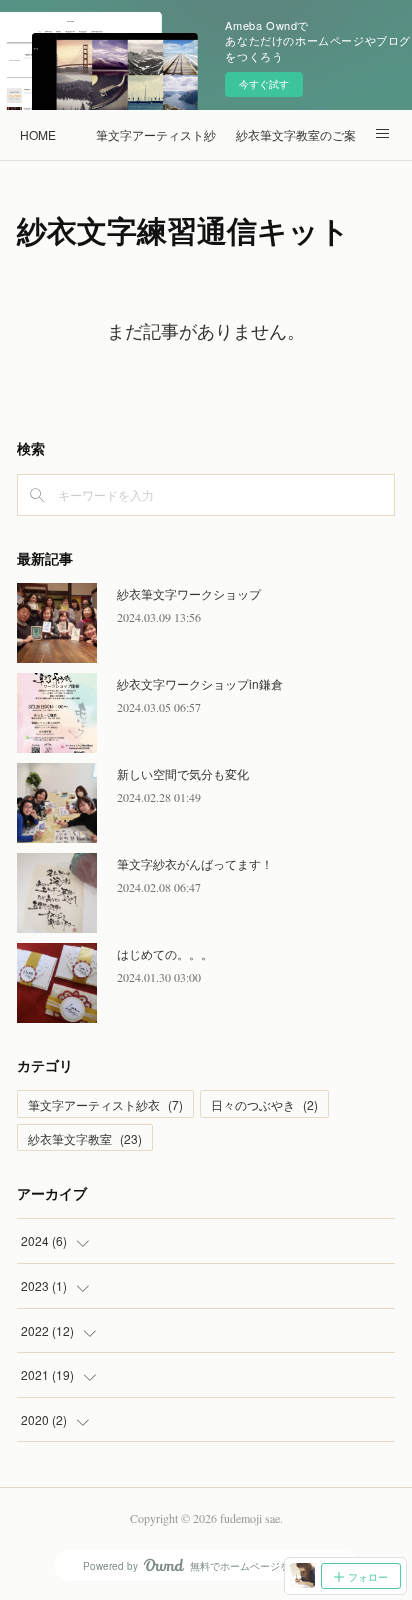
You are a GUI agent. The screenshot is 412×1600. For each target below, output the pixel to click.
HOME (38, 134)
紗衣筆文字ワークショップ (189, 593)
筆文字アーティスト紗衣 (156, 134)
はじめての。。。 (165, 953)
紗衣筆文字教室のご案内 (296, 134)
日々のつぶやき (264, 1104)
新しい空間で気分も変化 (183, 773)
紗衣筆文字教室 (85, 1138)
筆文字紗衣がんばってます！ (195, 863)
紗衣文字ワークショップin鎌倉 (200, 683)
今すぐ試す (264, 84)
